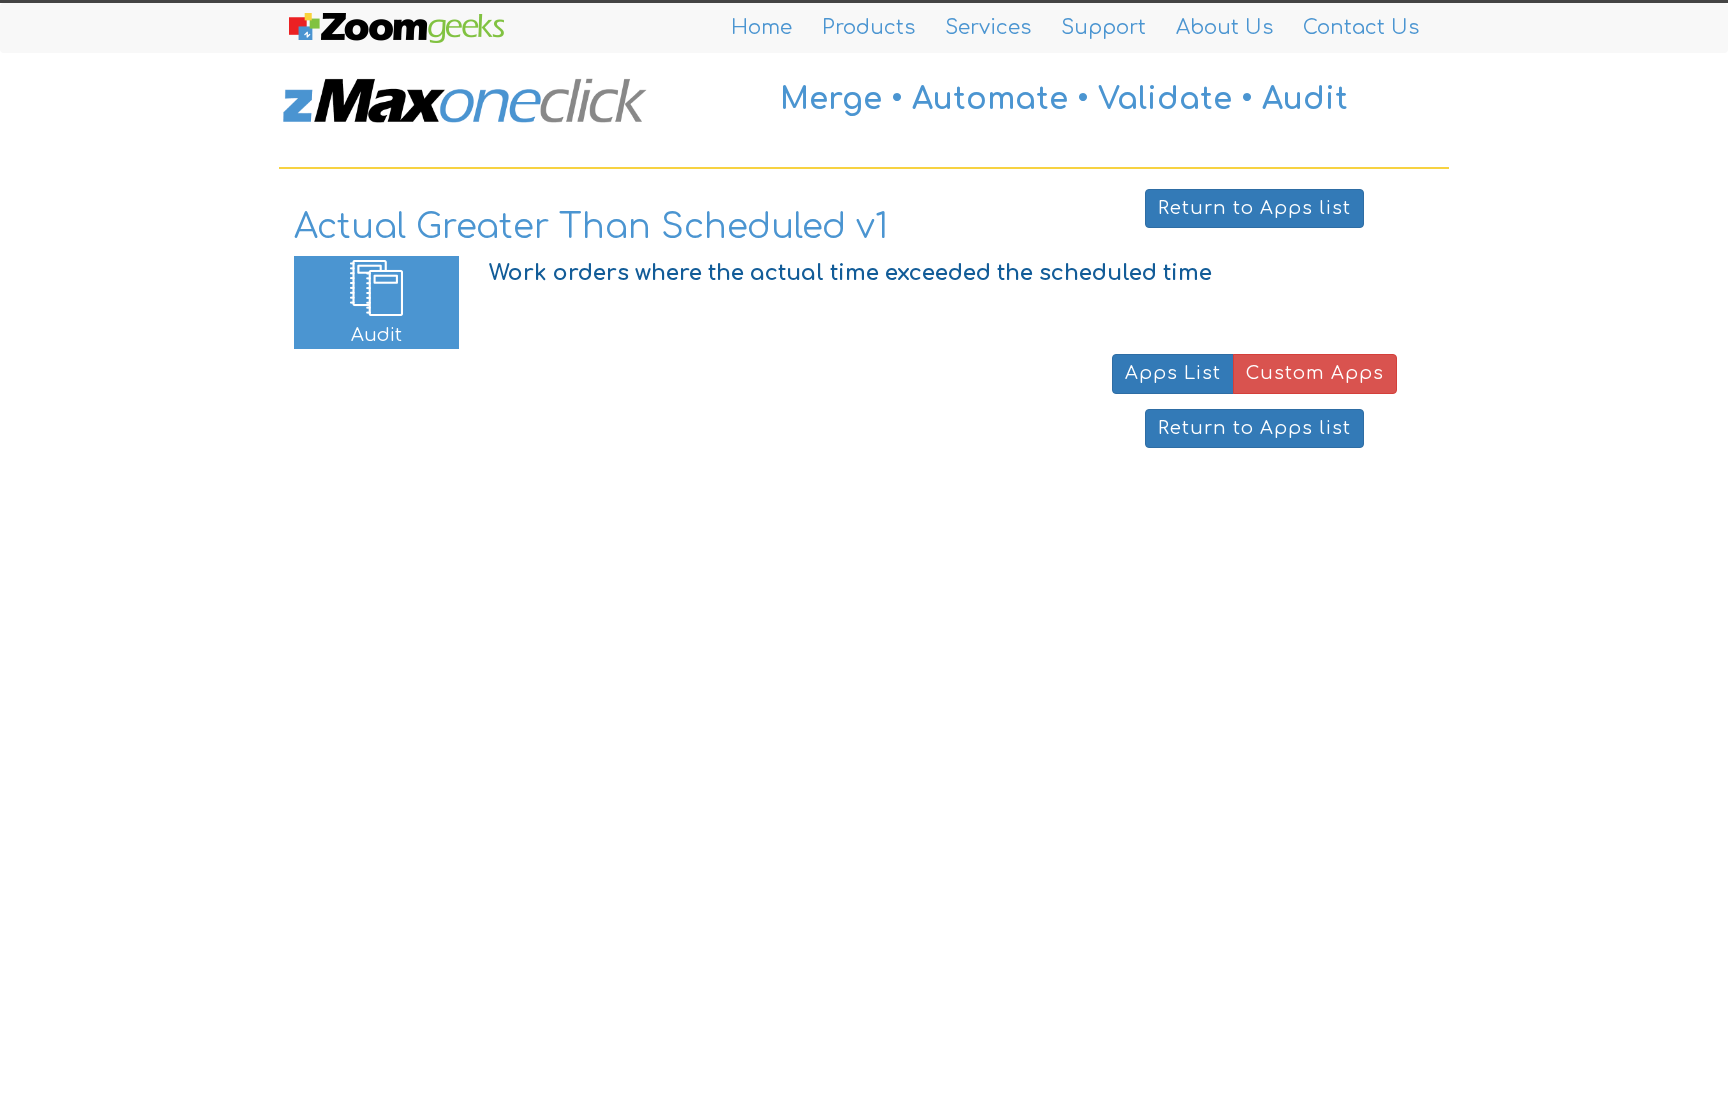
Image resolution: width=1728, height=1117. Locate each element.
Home (761, 27)
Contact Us (1361, 27)
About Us (1224, 27)
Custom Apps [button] (1315, 373)
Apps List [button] (1173, 373)
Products (868, 27)
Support (1103, 27)
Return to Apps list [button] (1254, 208)
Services (988, 27)
